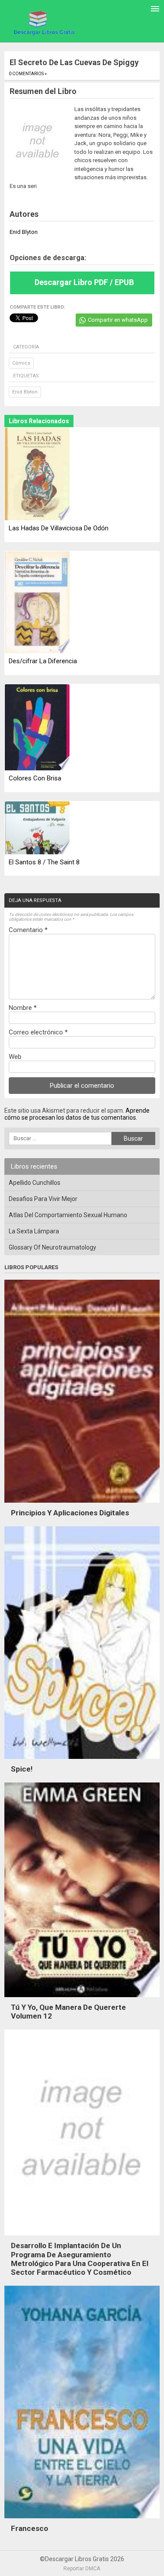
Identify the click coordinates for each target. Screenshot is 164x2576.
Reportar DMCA (82, 2569)
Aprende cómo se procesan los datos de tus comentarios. (77, 1114)
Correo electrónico (38, 1032)
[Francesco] (82, 2520)
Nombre (23, 1008)
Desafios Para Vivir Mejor (43, 1199)
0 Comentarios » (28, 74)
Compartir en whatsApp (118, 320)
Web (15, 1057)
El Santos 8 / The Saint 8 (44, 862)
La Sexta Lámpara (34, 1231)
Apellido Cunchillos (35, 1183)
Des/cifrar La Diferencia (43, 661)
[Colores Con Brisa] (37, 728)
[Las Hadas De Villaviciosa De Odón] (37, 475)
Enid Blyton (25, 392)
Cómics (21, 363)
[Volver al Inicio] (43, 23)
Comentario (28, 930)
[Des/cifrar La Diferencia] (37, 603)
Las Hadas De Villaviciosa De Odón (59, 528)
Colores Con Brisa (35, 778)
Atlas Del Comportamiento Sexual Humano (68, 1215)
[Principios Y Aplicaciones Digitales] (82, 1505)
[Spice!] (82, 1761)
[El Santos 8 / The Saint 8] (37, 828)
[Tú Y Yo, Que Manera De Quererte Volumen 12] (82, 1999)
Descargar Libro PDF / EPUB (84, 282)
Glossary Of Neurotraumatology (52, 1247)
